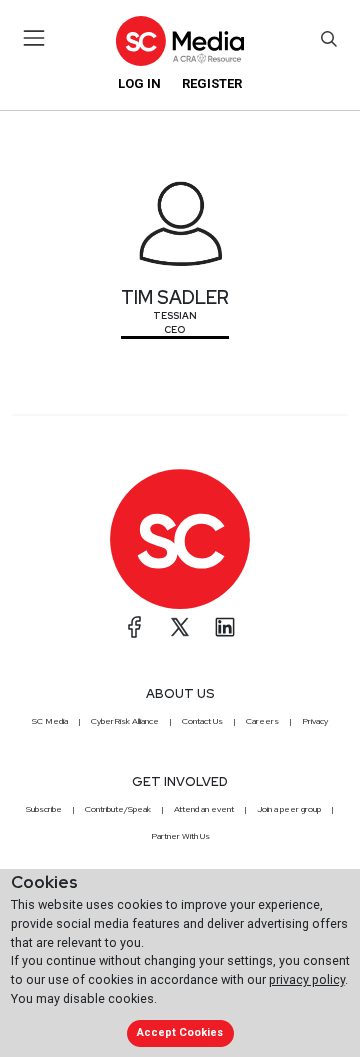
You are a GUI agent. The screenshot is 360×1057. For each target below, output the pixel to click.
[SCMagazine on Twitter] (180, 627)
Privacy (315, 721)
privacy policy (307, 979)
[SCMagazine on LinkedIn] (225, 627)
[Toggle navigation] (34, 38)
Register (212, 83)
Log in (139, 83)
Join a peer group (289, 809)
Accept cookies (180, 1032)
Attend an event (204, 809)
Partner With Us (180, 836)
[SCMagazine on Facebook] (135, 627)
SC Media (50, 721)
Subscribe (44, 809)
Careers (262, 721)
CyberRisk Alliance (125, 721)
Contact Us (202, 721)
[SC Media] (180, 40)
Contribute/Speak (118, 809)
